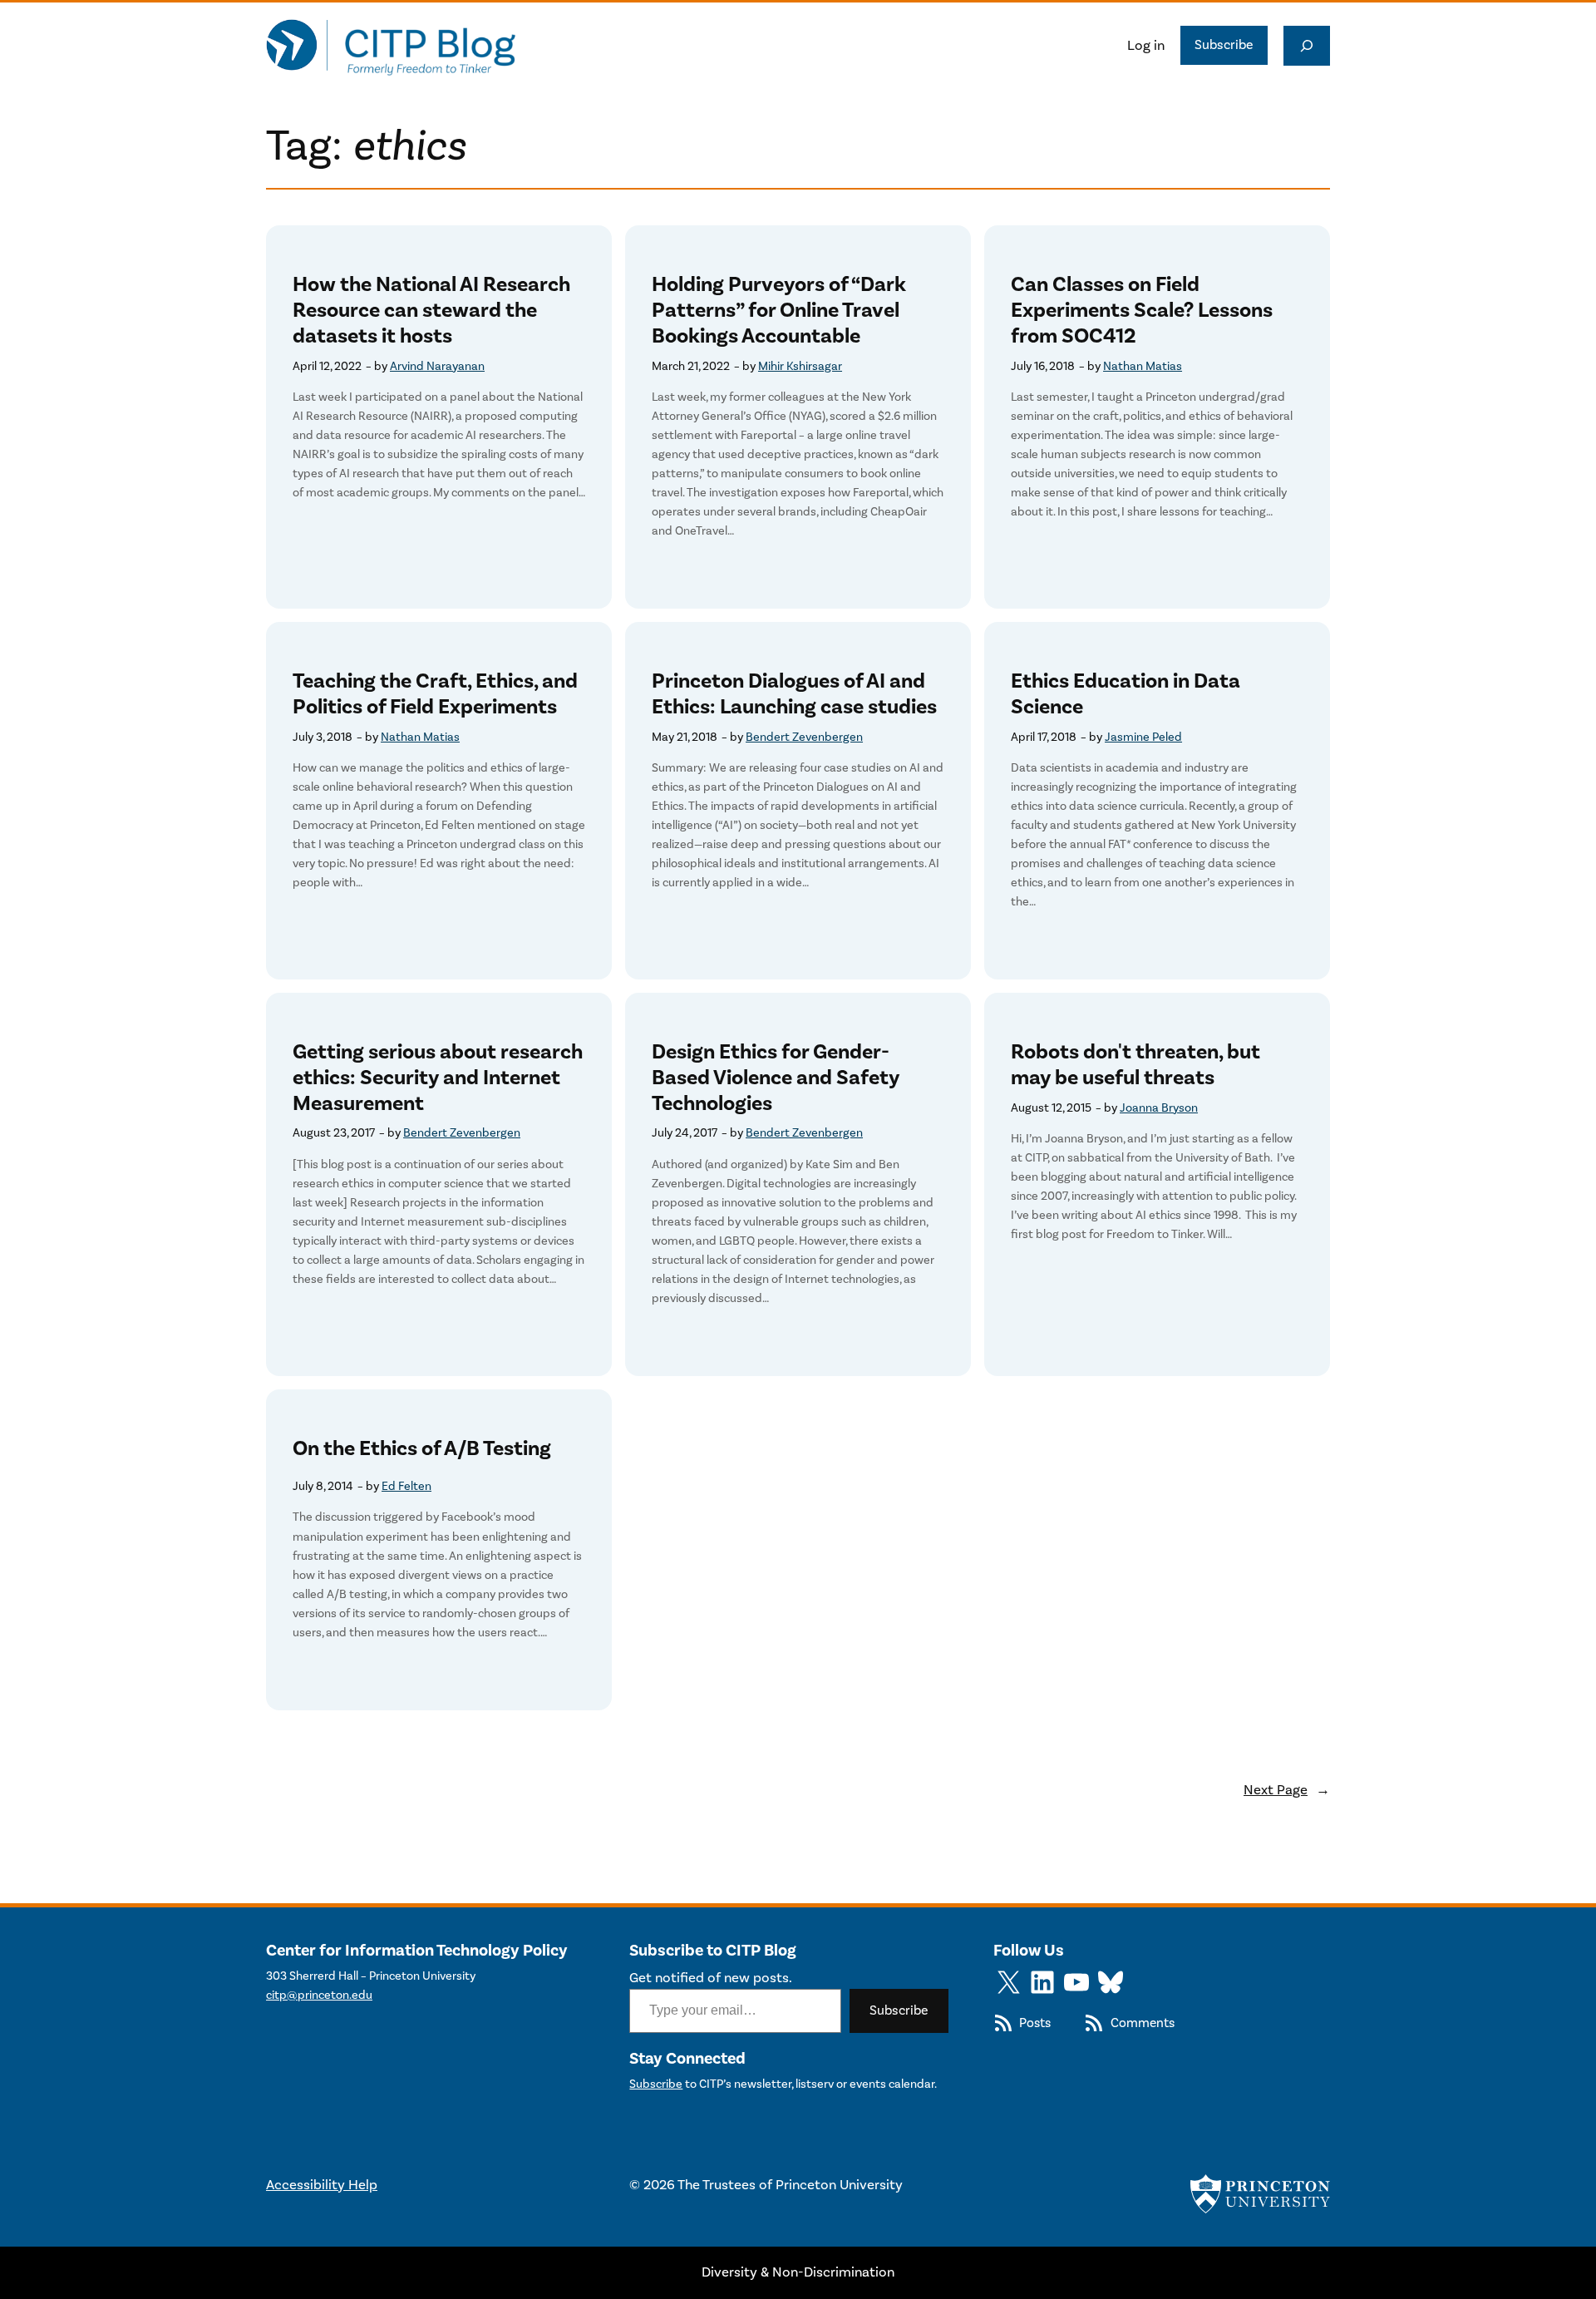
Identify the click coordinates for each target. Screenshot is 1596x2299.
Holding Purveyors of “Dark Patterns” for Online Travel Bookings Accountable (779, 310)
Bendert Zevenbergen (804, 737)
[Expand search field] (1307, 46)
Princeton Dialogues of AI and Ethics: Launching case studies (794, 694)
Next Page (1287, 1790)
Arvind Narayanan (437, 366)
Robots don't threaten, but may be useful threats (1135, 1065)
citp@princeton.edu (319, 1995)
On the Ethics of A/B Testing (422, 1449)
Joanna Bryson (1159, 1108)
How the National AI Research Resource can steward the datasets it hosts (431, 310)
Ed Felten (406, 1486)
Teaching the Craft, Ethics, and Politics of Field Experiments (435, 694)
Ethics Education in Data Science (1126, 694)
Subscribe (1224, 45)
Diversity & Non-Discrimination (798, 2272)
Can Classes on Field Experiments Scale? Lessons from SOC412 (1142, 310)
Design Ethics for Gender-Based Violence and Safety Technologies (776, 1078)
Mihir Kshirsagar (800, 366)
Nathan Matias (1143, 366)
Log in (1146, 46)
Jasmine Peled (1143, 737)
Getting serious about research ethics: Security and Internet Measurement (438, 1078)
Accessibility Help (322, 2185)
